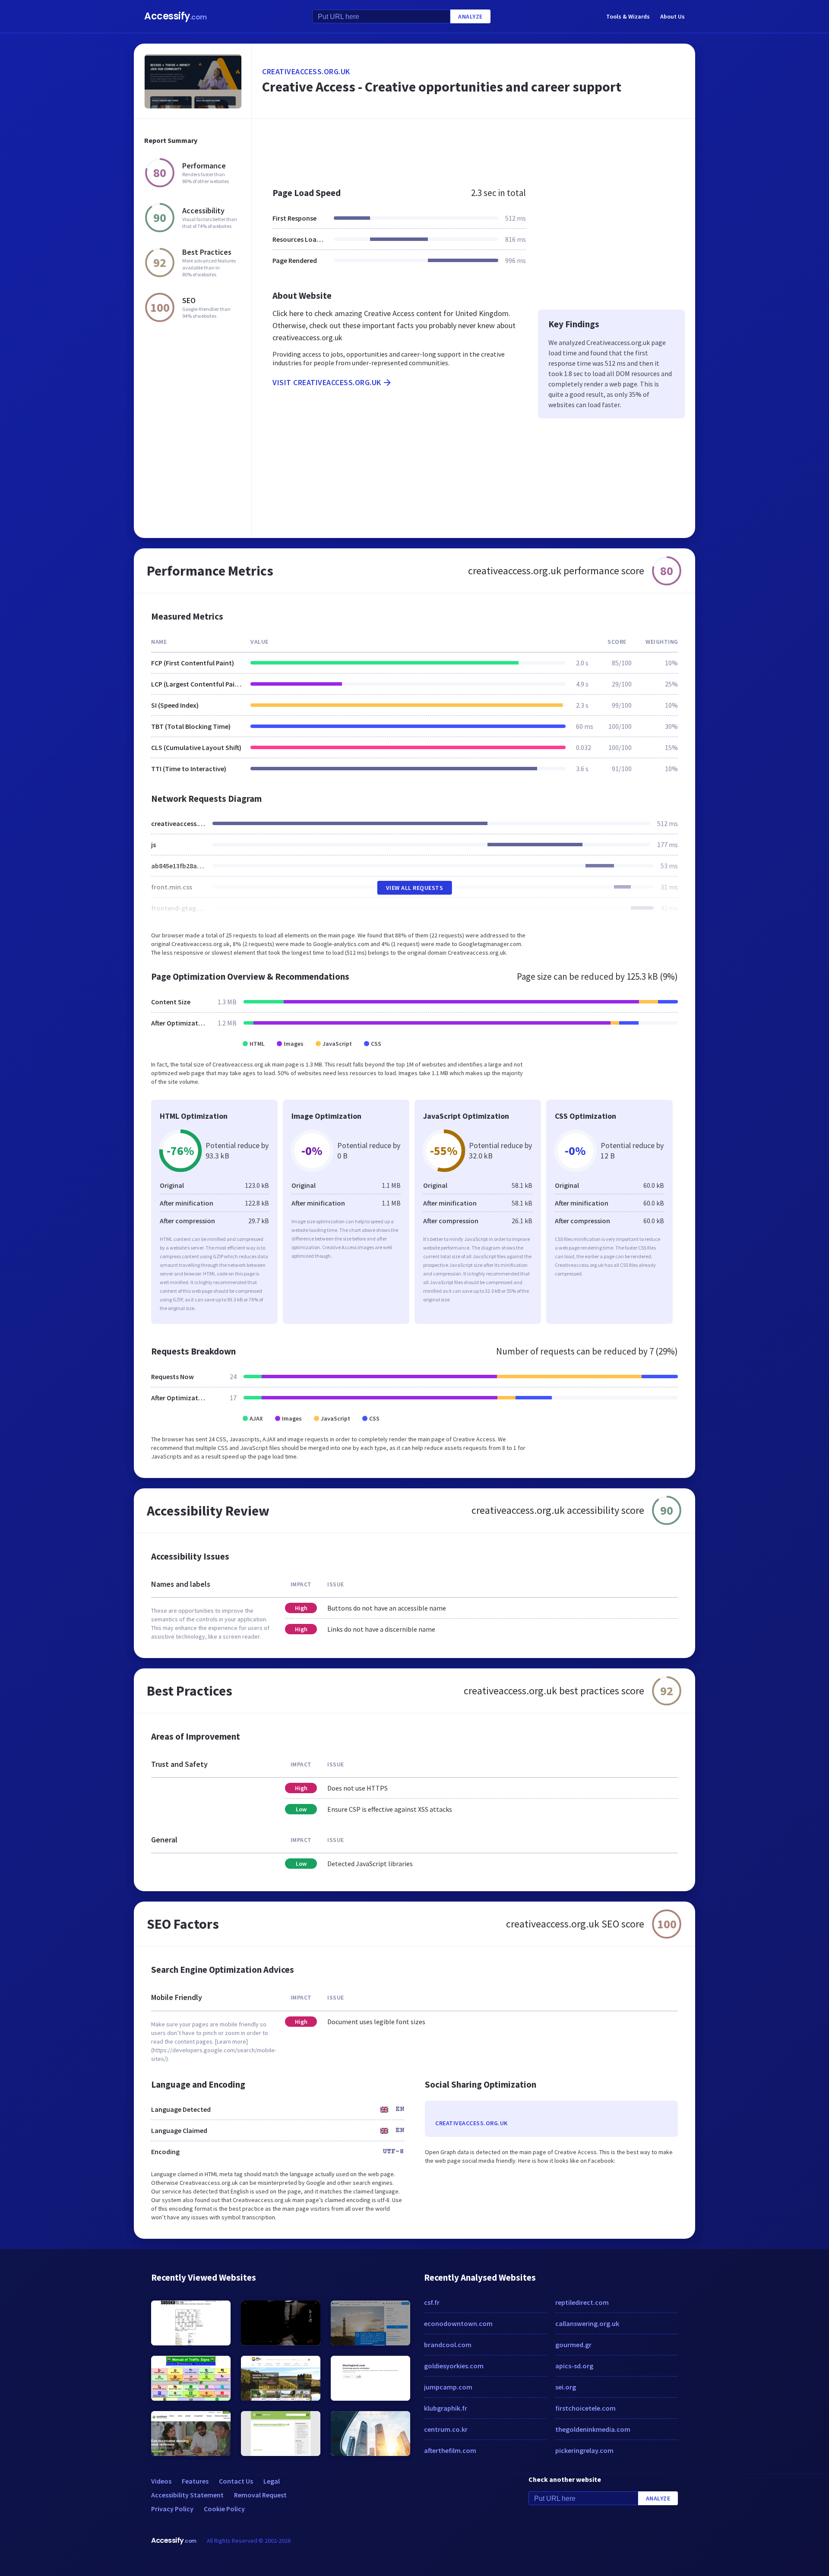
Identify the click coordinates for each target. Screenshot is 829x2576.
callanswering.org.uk (587, 2323)
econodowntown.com (458, 2323)
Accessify (176, 16)
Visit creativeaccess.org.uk (327, 382)
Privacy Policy (172, 2509)
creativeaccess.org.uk (306, 71)
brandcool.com (448, 2345)
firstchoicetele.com (585, 2408)
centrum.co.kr (446, 2429)
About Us (672, 16)
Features (195, 2481)
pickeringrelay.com (584, 2450)
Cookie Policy (224, 2509)
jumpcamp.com (448, 2387)
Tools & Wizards (628, 16)
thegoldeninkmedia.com (593, 2429)
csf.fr (432, 2302)
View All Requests (415, 888)
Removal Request (260, 2495)
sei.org (566, 2387)
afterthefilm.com (450, 2450)
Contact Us (236, 2481)
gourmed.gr (573, 2345)
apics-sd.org (574, 2366)
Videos (161, 2481)
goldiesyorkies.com (454, 2366)
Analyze (470, 16)
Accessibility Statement (187, 2495)
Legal (272, 2481)
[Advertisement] (473, 149)
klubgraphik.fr (446, 2408)
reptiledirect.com (582, 2302)
